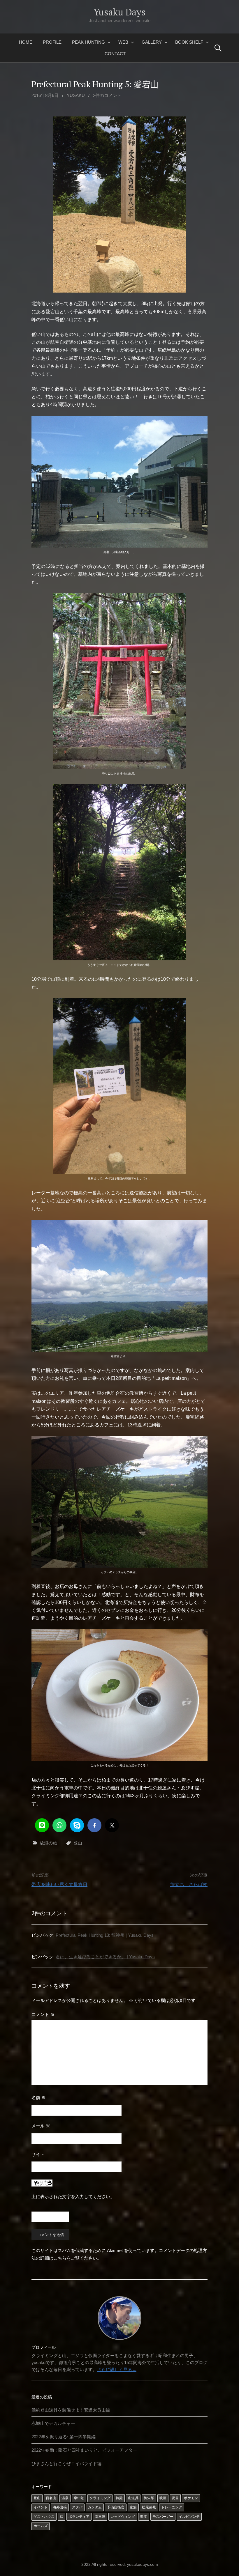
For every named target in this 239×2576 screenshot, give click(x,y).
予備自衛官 (116, 2507)
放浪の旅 (48, 1843)
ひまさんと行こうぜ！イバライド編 (66, 2463)
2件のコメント (107, 95)
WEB (123, 42)
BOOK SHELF (189, 42)
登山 (78, 1843)
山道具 (133, 2498)
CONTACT (115, 54)
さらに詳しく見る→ (117, 2369)
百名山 (51, 2498)
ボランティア (79, 2517)
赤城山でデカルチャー (53, 2423)
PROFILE (52, 42)
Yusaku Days (119, 12)
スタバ (77, 2507)
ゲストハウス (44, 2517)
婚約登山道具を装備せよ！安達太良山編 (71, 2410)
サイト (38, 2154)
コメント (43, 2014)
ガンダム (95, 2507)
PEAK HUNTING (88, 42)
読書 (175, 2498)
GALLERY (152, 42)
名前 (39, 2098)
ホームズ (41, 2526)
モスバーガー (163, 2517)
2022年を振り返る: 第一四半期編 (64, 2437)
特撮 (119, 2498)
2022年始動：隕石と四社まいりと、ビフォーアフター (84, 2450)
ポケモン (191, 2498)
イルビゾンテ (189, 2517)
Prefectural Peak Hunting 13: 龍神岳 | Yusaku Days (105, 1935)
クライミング (100, 2498)
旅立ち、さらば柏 (189, 1884)
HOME (26, 42)
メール (41, 2126)
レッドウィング (123, 2517)
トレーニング (172, 2507)
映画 (163, 2498)
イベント (41, 2507)
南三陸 (100, 2517)
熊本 (144, 2517)
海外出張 (60, 2507)
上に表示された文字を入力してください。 (73, 2197)
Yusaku (76, 95)
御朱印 (149, 2498)
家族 (133, 2507)
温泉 (65, 2498)
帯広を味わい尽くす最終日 (59, 1884)
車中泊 (79, 2498)
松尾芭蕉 (149, 2507)
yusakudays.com (143, 2564)
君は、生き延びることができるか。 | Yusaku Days (105, 1957)
